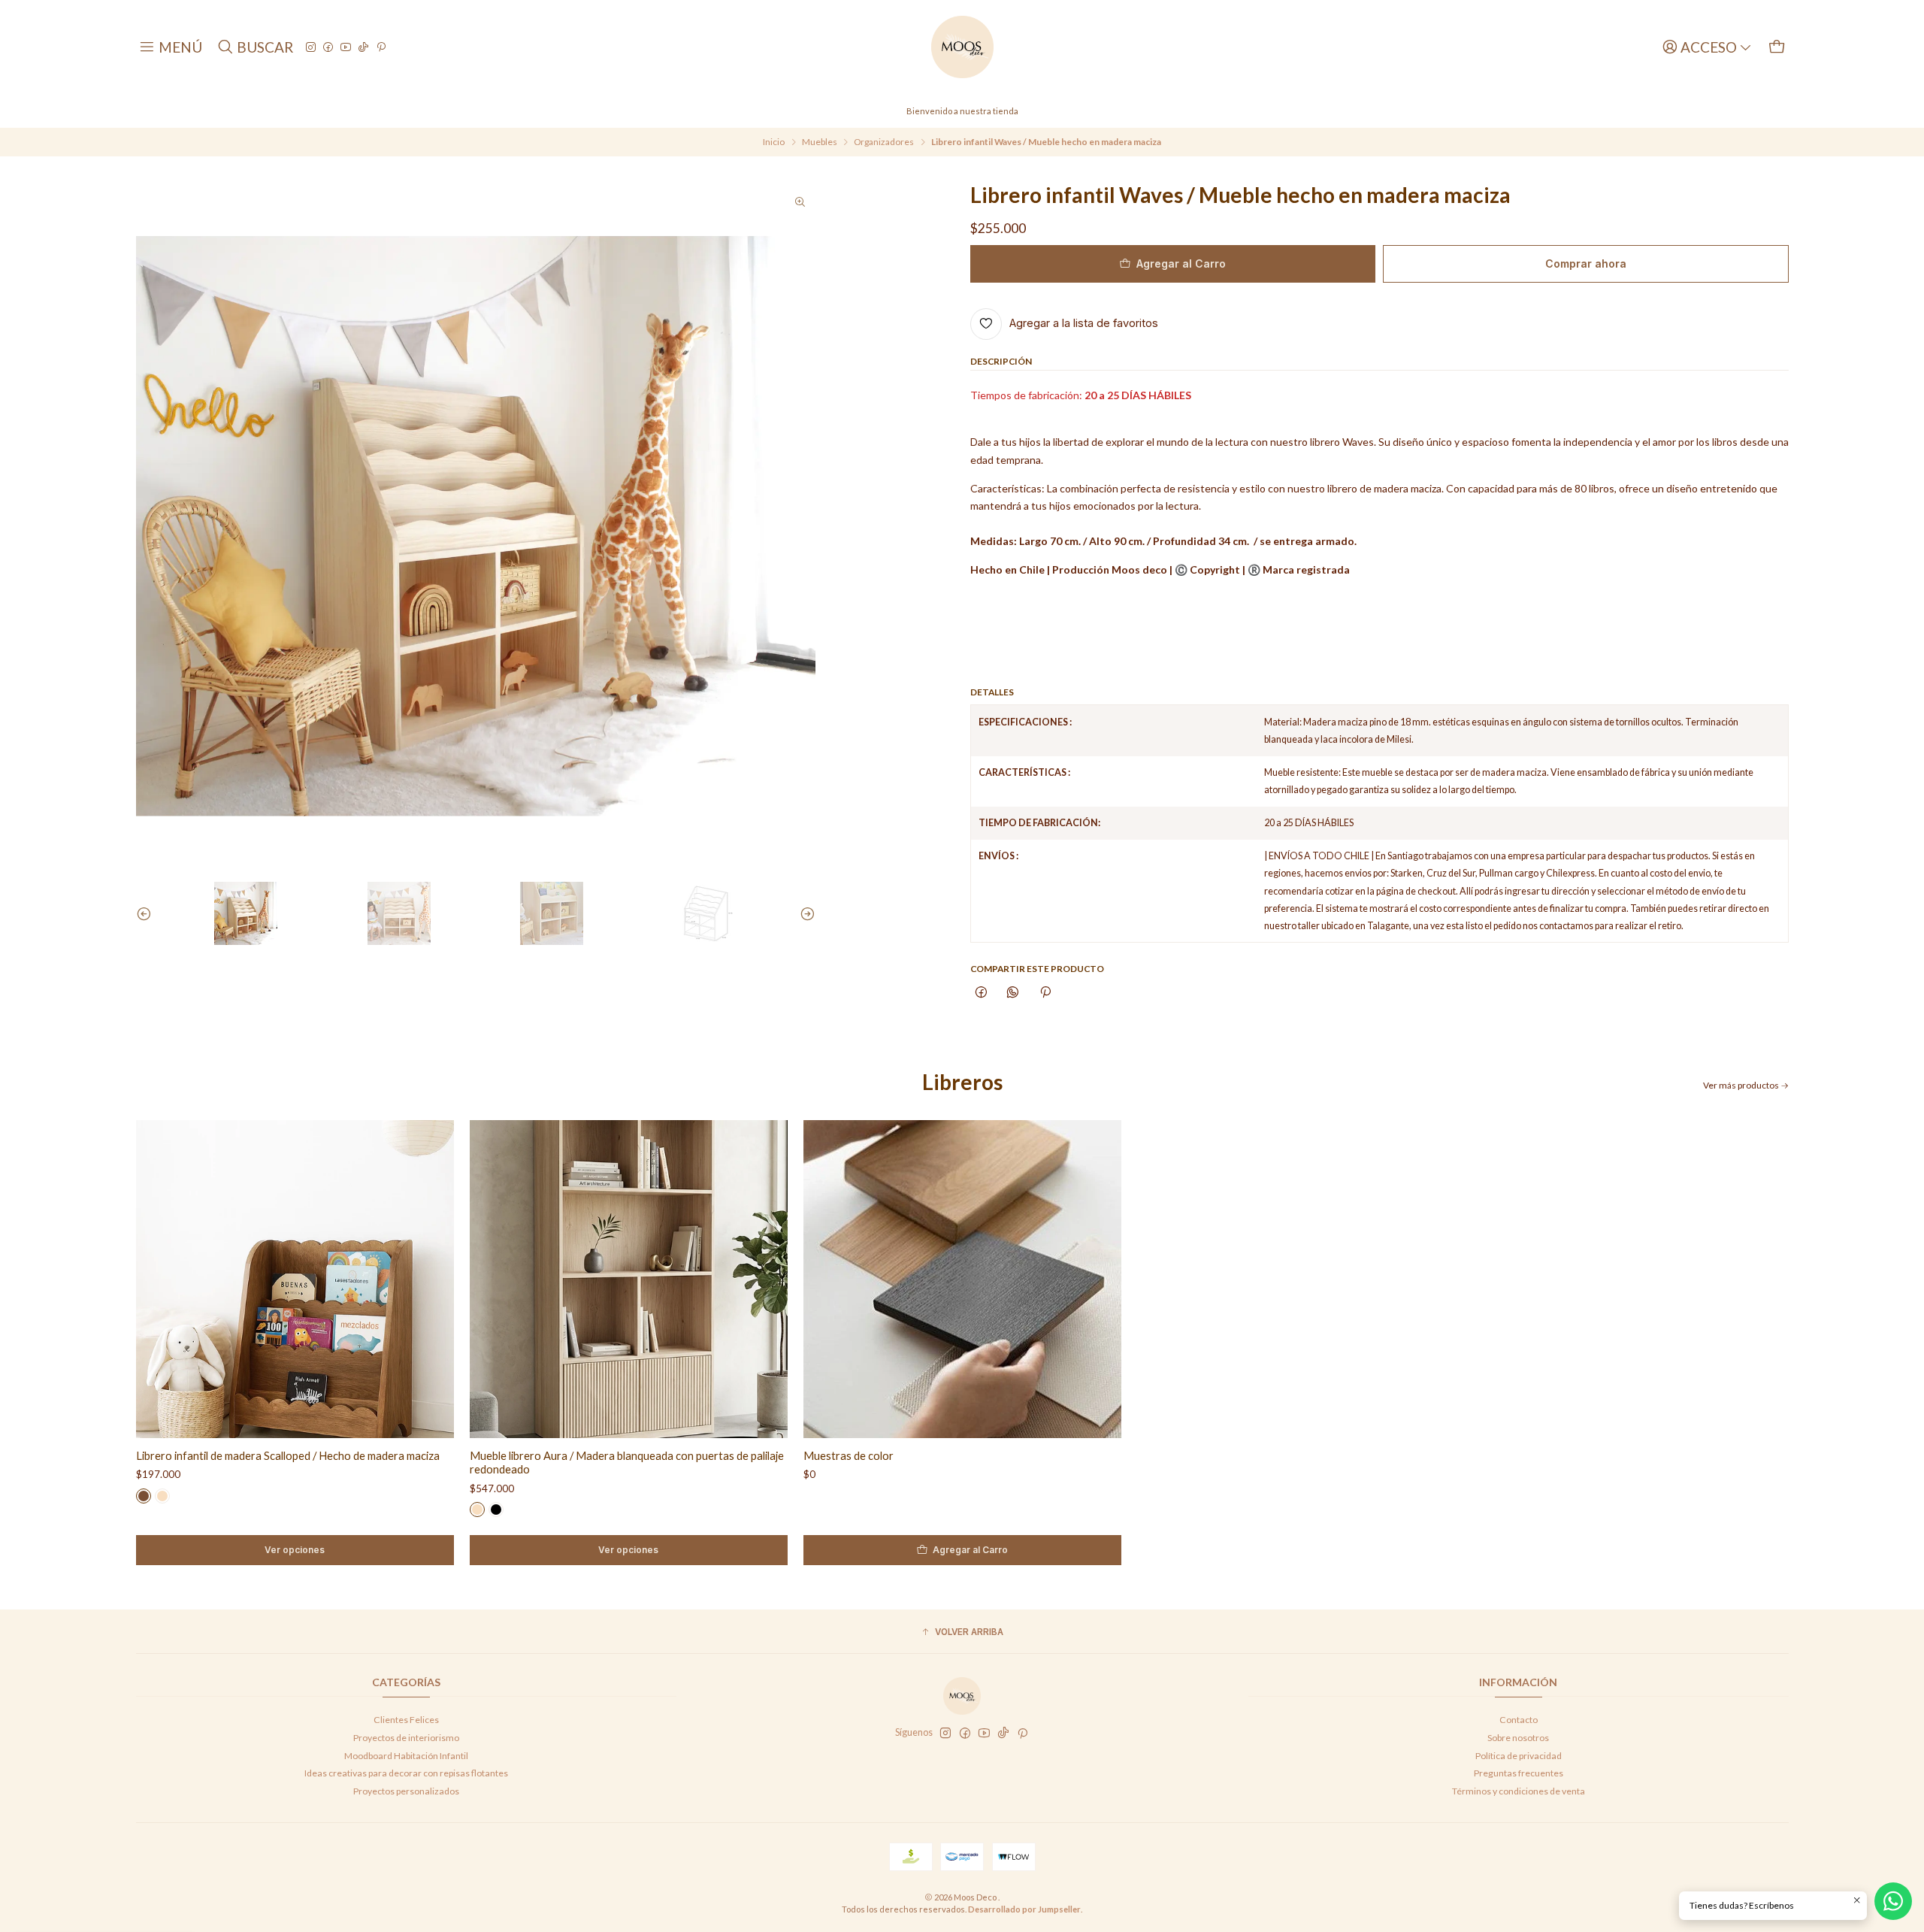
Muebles (820, 142)
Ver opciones (295, 1550)
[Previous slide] (147, 913)
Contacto (1519, 1720)
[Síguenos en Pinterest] (381, 47)
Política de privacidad (1519, 1756)
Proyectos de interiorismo (406, 1738)
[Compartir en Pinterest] (1045, 993)
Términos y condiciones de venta (1519, 1791)
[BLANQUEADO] (162, 1496)
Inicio (774, 142)
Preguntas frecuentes (1519, 1773)
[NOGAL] (144, 1496)
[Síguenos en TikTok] (363, 47)
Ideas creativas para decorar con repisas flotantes (406, 1773)
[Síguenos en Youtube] (346, 47)
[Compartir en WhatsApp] (1013, 993)
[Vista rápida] (430, 1279)
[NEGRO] (496, 1510)
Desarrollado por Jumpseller (1024, 1909)
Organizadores (884, 142)
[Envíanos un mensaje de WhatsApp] (1893, 1901)
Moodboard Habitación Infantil (406, 1756)
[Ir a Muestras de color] (962, 1279)
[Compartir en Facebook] (982, 993)
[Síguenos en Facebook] (328, 47)
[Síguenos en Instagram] (311, 47)
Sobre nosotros (1518, 1738)
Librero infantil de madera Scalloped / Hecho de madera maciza (288, 1455)
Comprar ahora (1586, 263)
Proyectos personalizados (406, 1791)
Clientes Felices (406, 1720)
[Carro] (1777, 47)
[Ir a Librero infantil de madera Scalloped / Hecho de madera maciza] (295, 1279)
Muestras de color (849, 1455)
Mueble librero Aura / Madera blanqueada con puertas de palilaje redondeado (627, 1462)
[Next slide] (804, 913)
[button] (962, 1633)
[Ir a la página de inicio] (962, 47)
